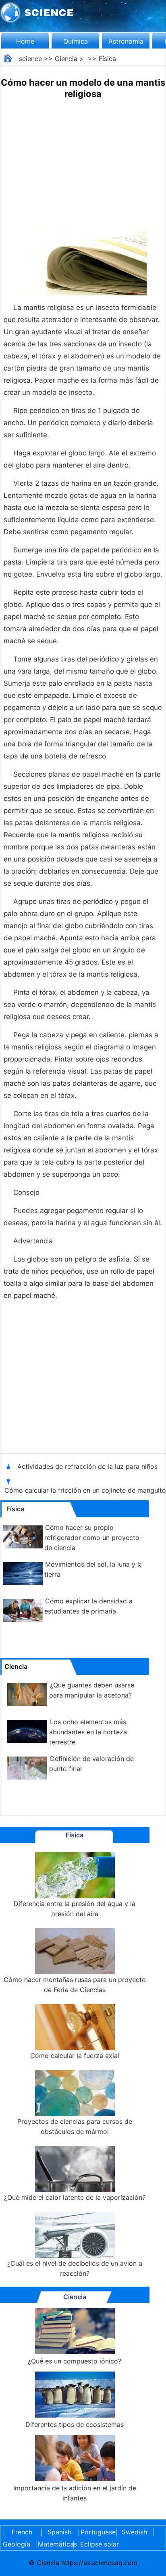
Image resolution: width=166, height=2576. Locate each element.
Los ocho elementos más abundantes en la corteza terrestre (88, 1732)
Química (76, 41)
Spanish (59, 2532)
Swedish (134, 2532)
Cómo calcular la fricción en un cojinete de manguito (85, 1490)
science (30, 59)
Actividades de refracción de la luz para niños (88, 1466)
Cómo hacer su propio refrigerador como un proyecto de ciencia (92, 1538)
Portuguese (97, 2532)
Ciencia (66, 59)
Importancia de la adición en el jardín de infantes (75, 2493)
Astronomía (126, 41)
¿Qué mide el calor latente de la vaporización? (75, 2197)
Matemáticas (54, 2544)
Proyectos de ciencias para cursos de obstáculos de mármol (75, 2126)
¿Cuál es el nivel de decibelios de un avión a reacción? (75, 2268)
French (22, 2532)
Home (25, 41)
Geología (17, 2544)
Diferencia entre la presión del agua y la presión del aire (75, 1909)
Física (107, 59)
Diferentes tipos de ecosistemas (75, 2424)
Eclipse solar (100, 2544)
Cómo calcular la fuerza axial (75, 2056)
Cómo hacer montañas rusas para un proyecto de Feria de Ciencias (75, 1985)
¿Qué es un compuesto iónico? (75, 2361)
